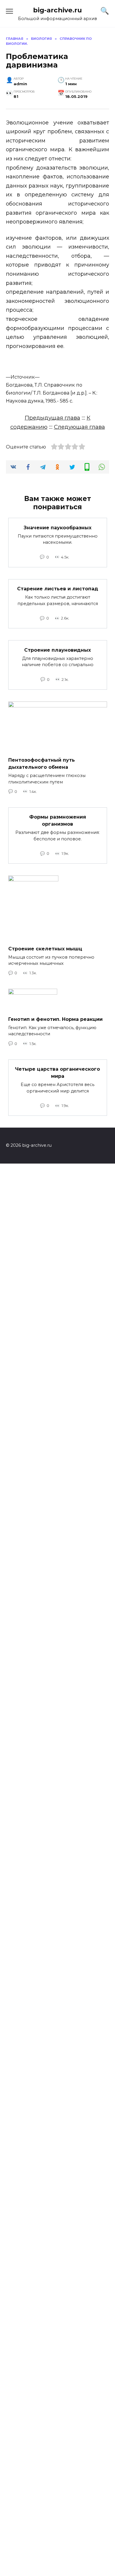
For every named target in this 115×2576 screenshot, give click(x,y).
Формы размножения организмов (58, 820)
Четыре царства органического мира (57, 1073)
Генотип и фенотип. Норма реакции (55, 1019)
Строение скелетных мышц (45, 948)
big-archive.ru (57, 10)
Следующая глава (79, 427)
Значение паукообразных (57, 527)
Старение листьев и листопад (58, 589)
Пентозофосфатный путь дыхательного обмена (42, 764)
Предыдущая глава (52, 418)
